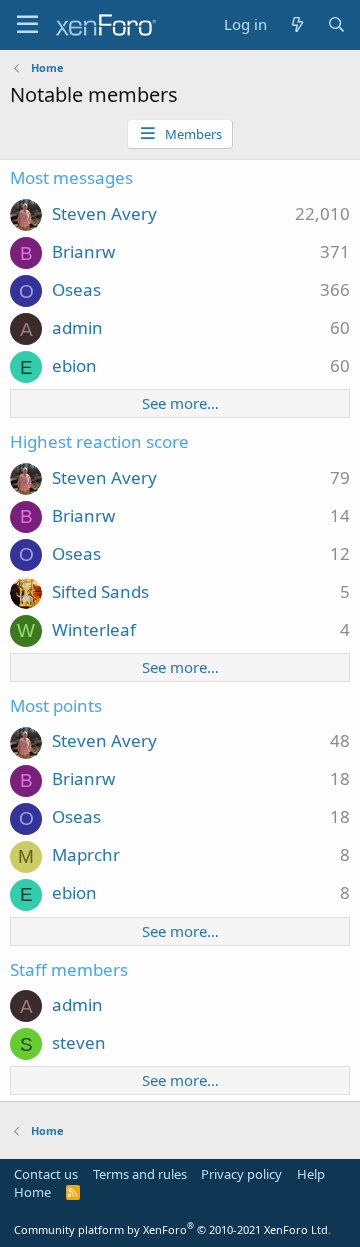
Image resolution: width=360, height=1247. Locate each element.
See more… (180, 403)
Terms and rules (140, 1174)
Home (32, 1192)
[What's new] (296, 24)
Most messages (71, 177)
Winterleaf (94, 629)
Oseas (76, 289)
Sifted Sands (100, 591)
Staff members (69, 969)
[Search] (336, 24)
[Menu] (27, 25)
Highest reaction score (99, 441)
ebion (74, 365)
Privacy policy (241, 1174)
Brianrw (83, 251)
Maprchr (86, 854)
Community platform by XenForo (172, 1229)
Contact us (46, 1174)
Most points (56, 705)
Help (311, 1174)
